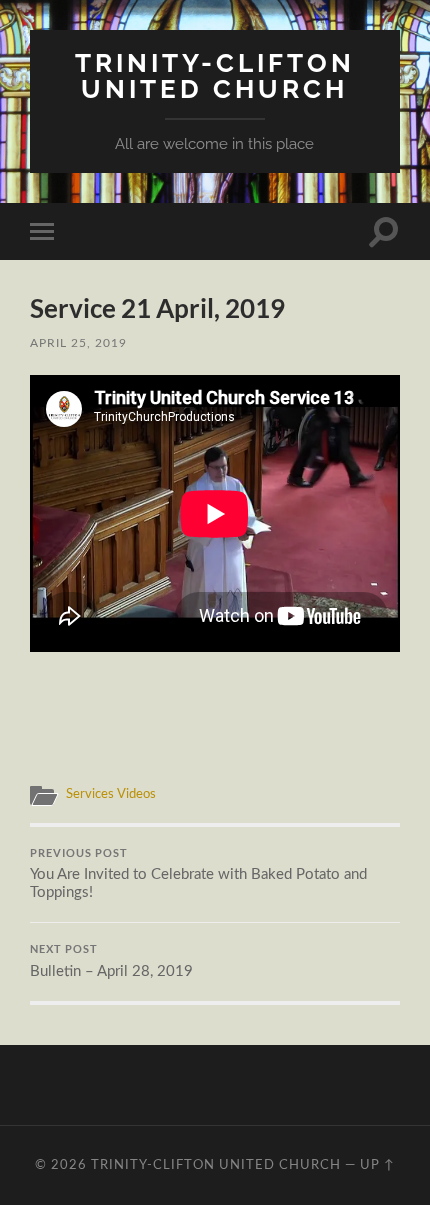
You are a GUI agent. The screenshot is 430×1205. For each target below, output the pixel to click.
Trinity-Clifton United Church (215, 75)
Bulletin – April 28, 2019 (111, 961)
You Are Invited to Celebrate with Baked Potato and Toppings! (198, 874)
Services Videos (111, 794)
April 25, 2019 (78, 343)
